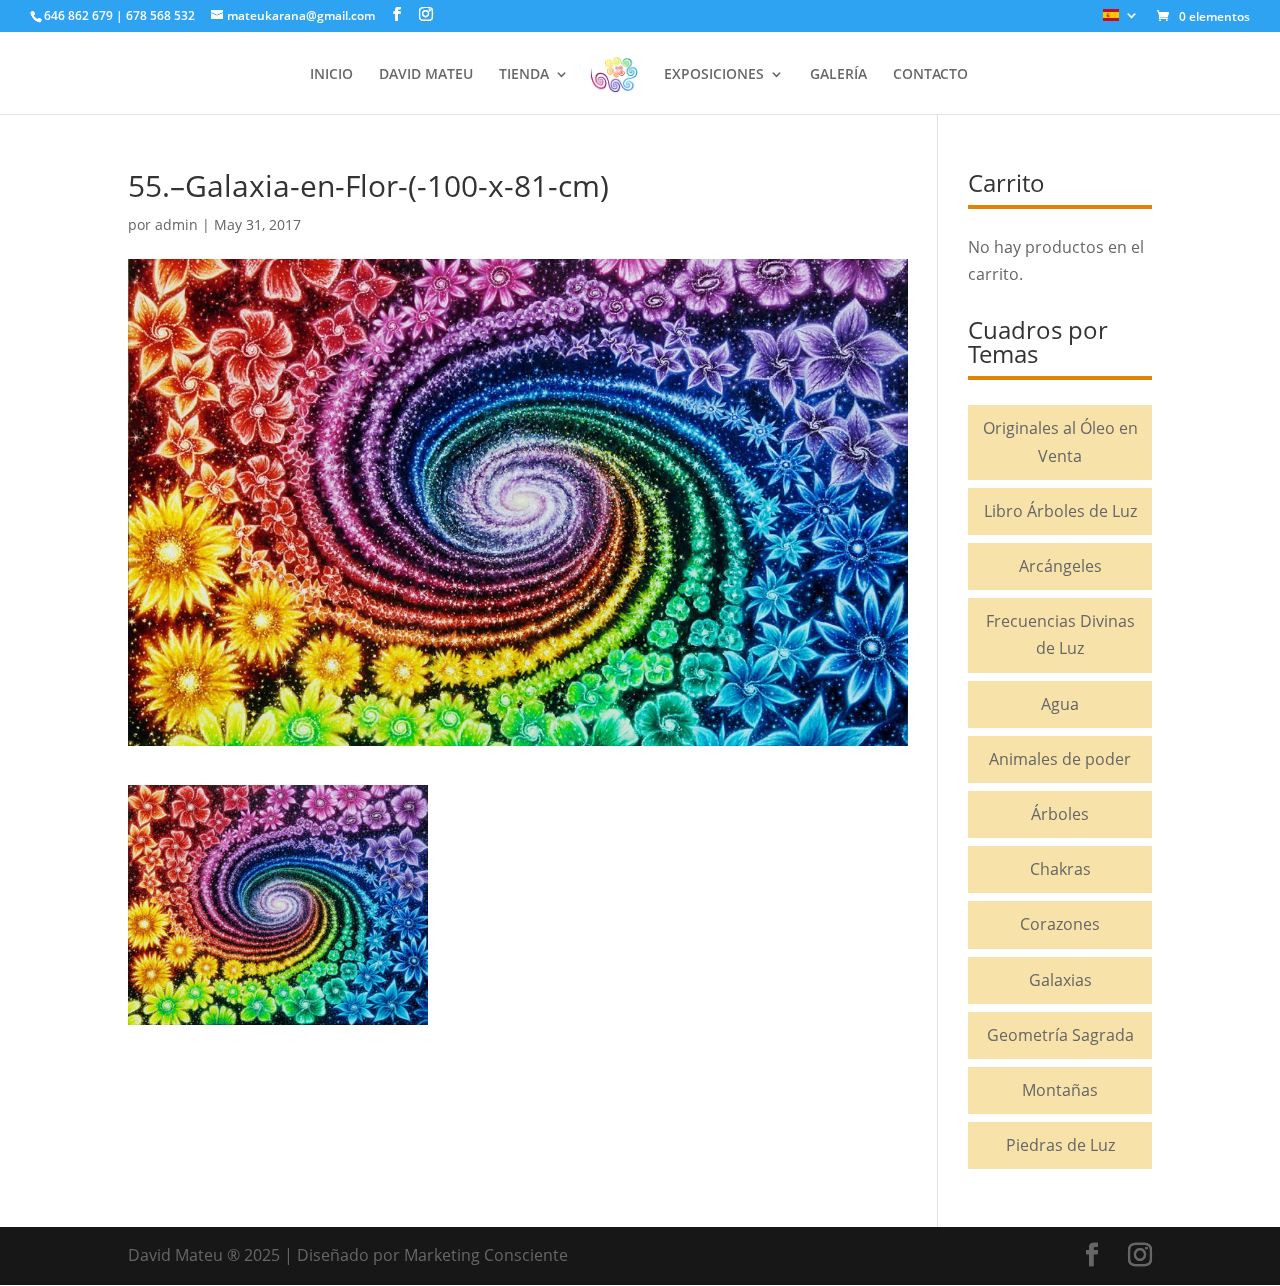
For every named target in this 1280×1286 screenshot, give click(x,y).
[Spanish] (1121, 20)
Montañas (1060, 1090)
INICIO (331, 75)
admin (176, 224)
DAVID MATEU (426, 75)
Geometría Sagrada (1060, 1035)
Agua (1060, 704)
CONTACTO (930, 75)
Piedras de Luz (1060, 1145)
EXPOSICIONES (714, 75)
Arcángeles (1060, 566)
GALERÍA (838, 75)
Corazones (1060, 924)
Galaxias (1060, 980)
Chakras (1060, 869)
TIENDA (524, 75)
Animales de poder (1060, 759)
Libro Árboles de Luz (1060, 511)
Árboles (1060, 814)
